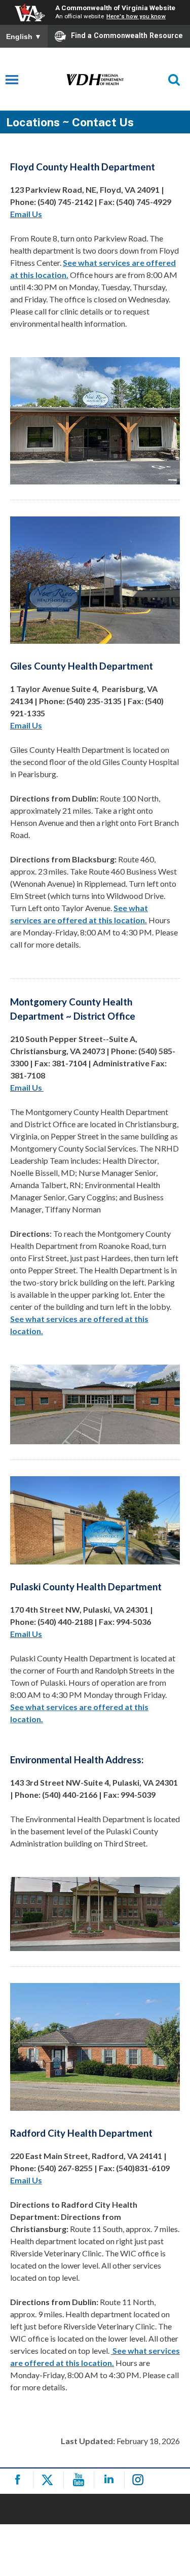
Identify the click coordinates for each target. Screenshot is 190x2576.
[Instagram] (141, 2480)
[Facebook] (20, 2480)
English (24, 37)
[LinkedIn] (111, 2480)
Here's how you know (136, 16)
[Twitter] (50, 2480)
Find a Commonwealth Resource (127, 36)
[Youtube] (80, 2480)
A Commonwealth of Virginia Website (115, 8)
